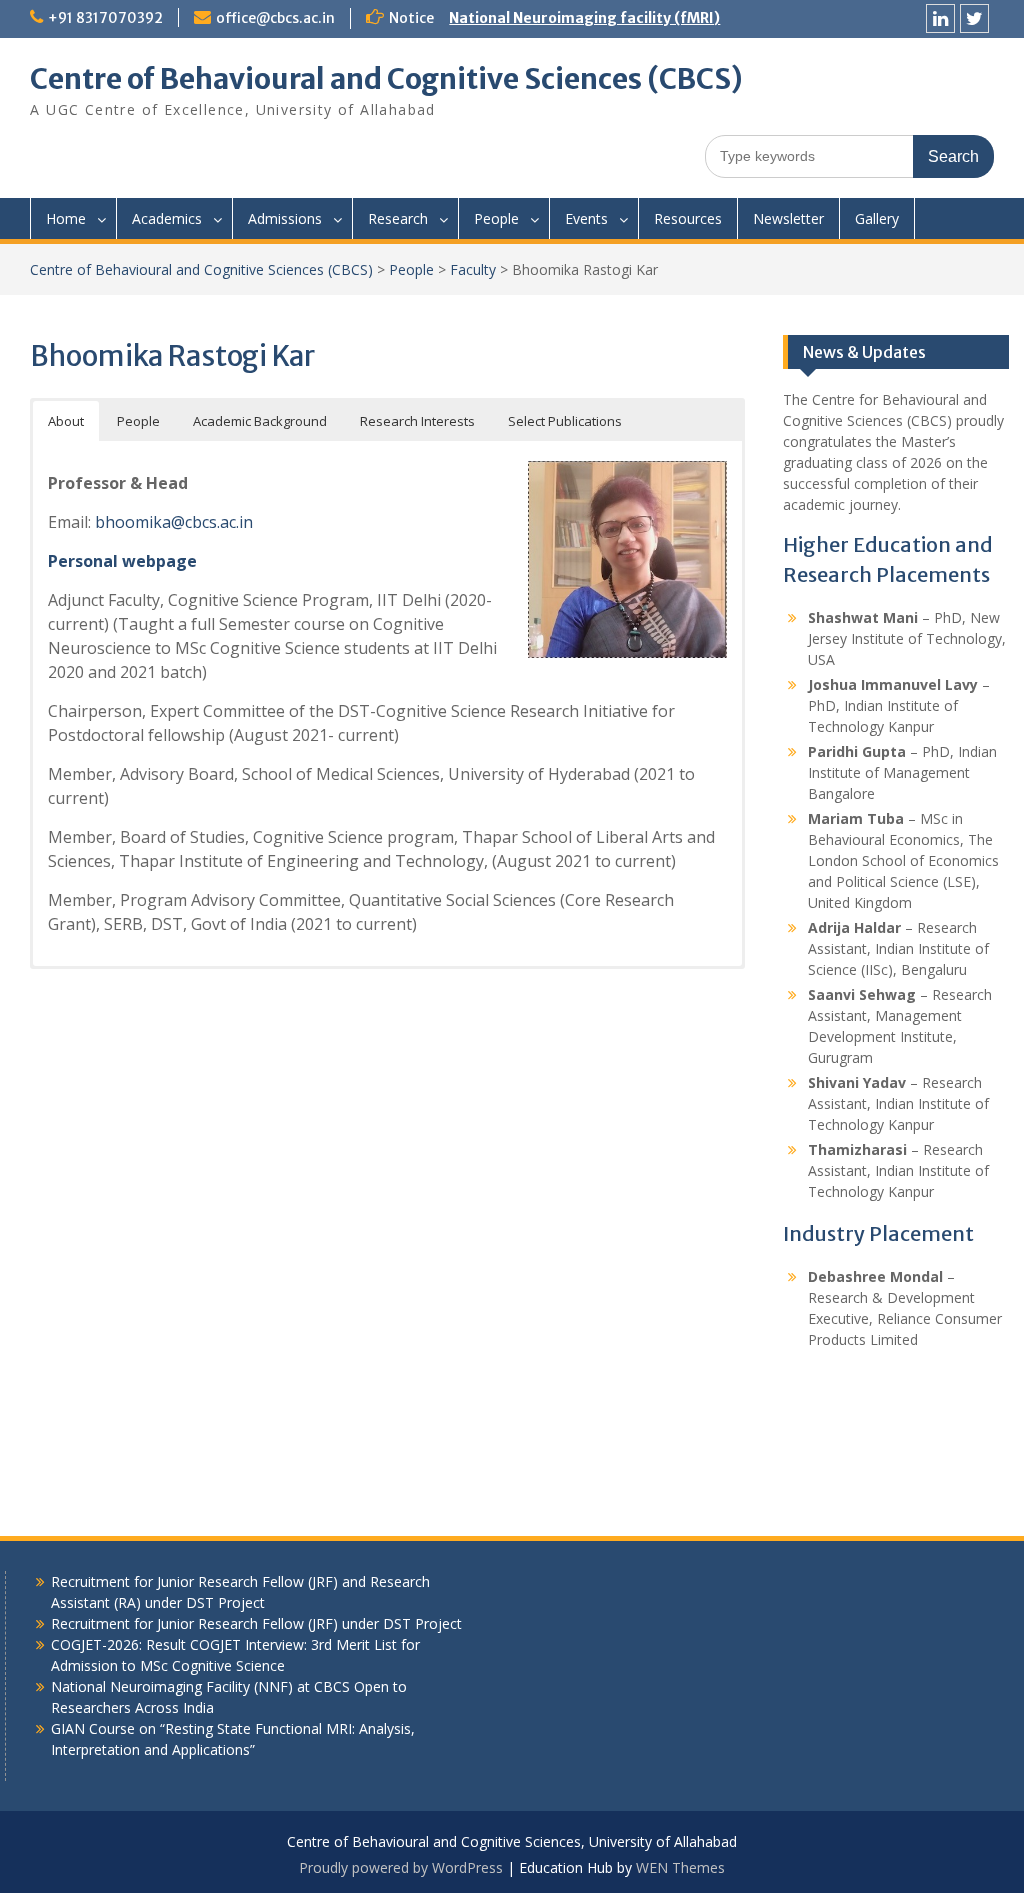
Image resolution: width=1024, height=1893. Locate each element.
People (496, 218)
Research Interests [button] (417, 421)
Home (66, 218)
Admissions (285, 218)
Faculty (473, 269)
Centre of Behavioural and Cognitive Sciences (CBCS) (386, 79)
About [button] (66, 421)
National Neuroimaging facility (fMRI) (584, 18)
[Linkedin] (940, 18)
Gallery (877, 218)
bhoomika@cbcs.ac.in (174, 522)
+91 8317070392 (105, 18)
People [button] (138, 421)
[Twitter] (974, 18)
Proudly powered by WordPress (401, 1867)
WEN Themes (680, 1867)
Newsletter (788, 218)
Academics (167, 218)
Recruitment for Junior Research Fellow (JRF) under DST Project (256, 1623)
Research (398, 218)
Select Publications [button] (565, 421)
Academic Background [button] (260, 421)
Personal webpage (122, 561)
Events (586, 218)
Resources (688, 218)
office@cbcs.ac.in (275, 18)
